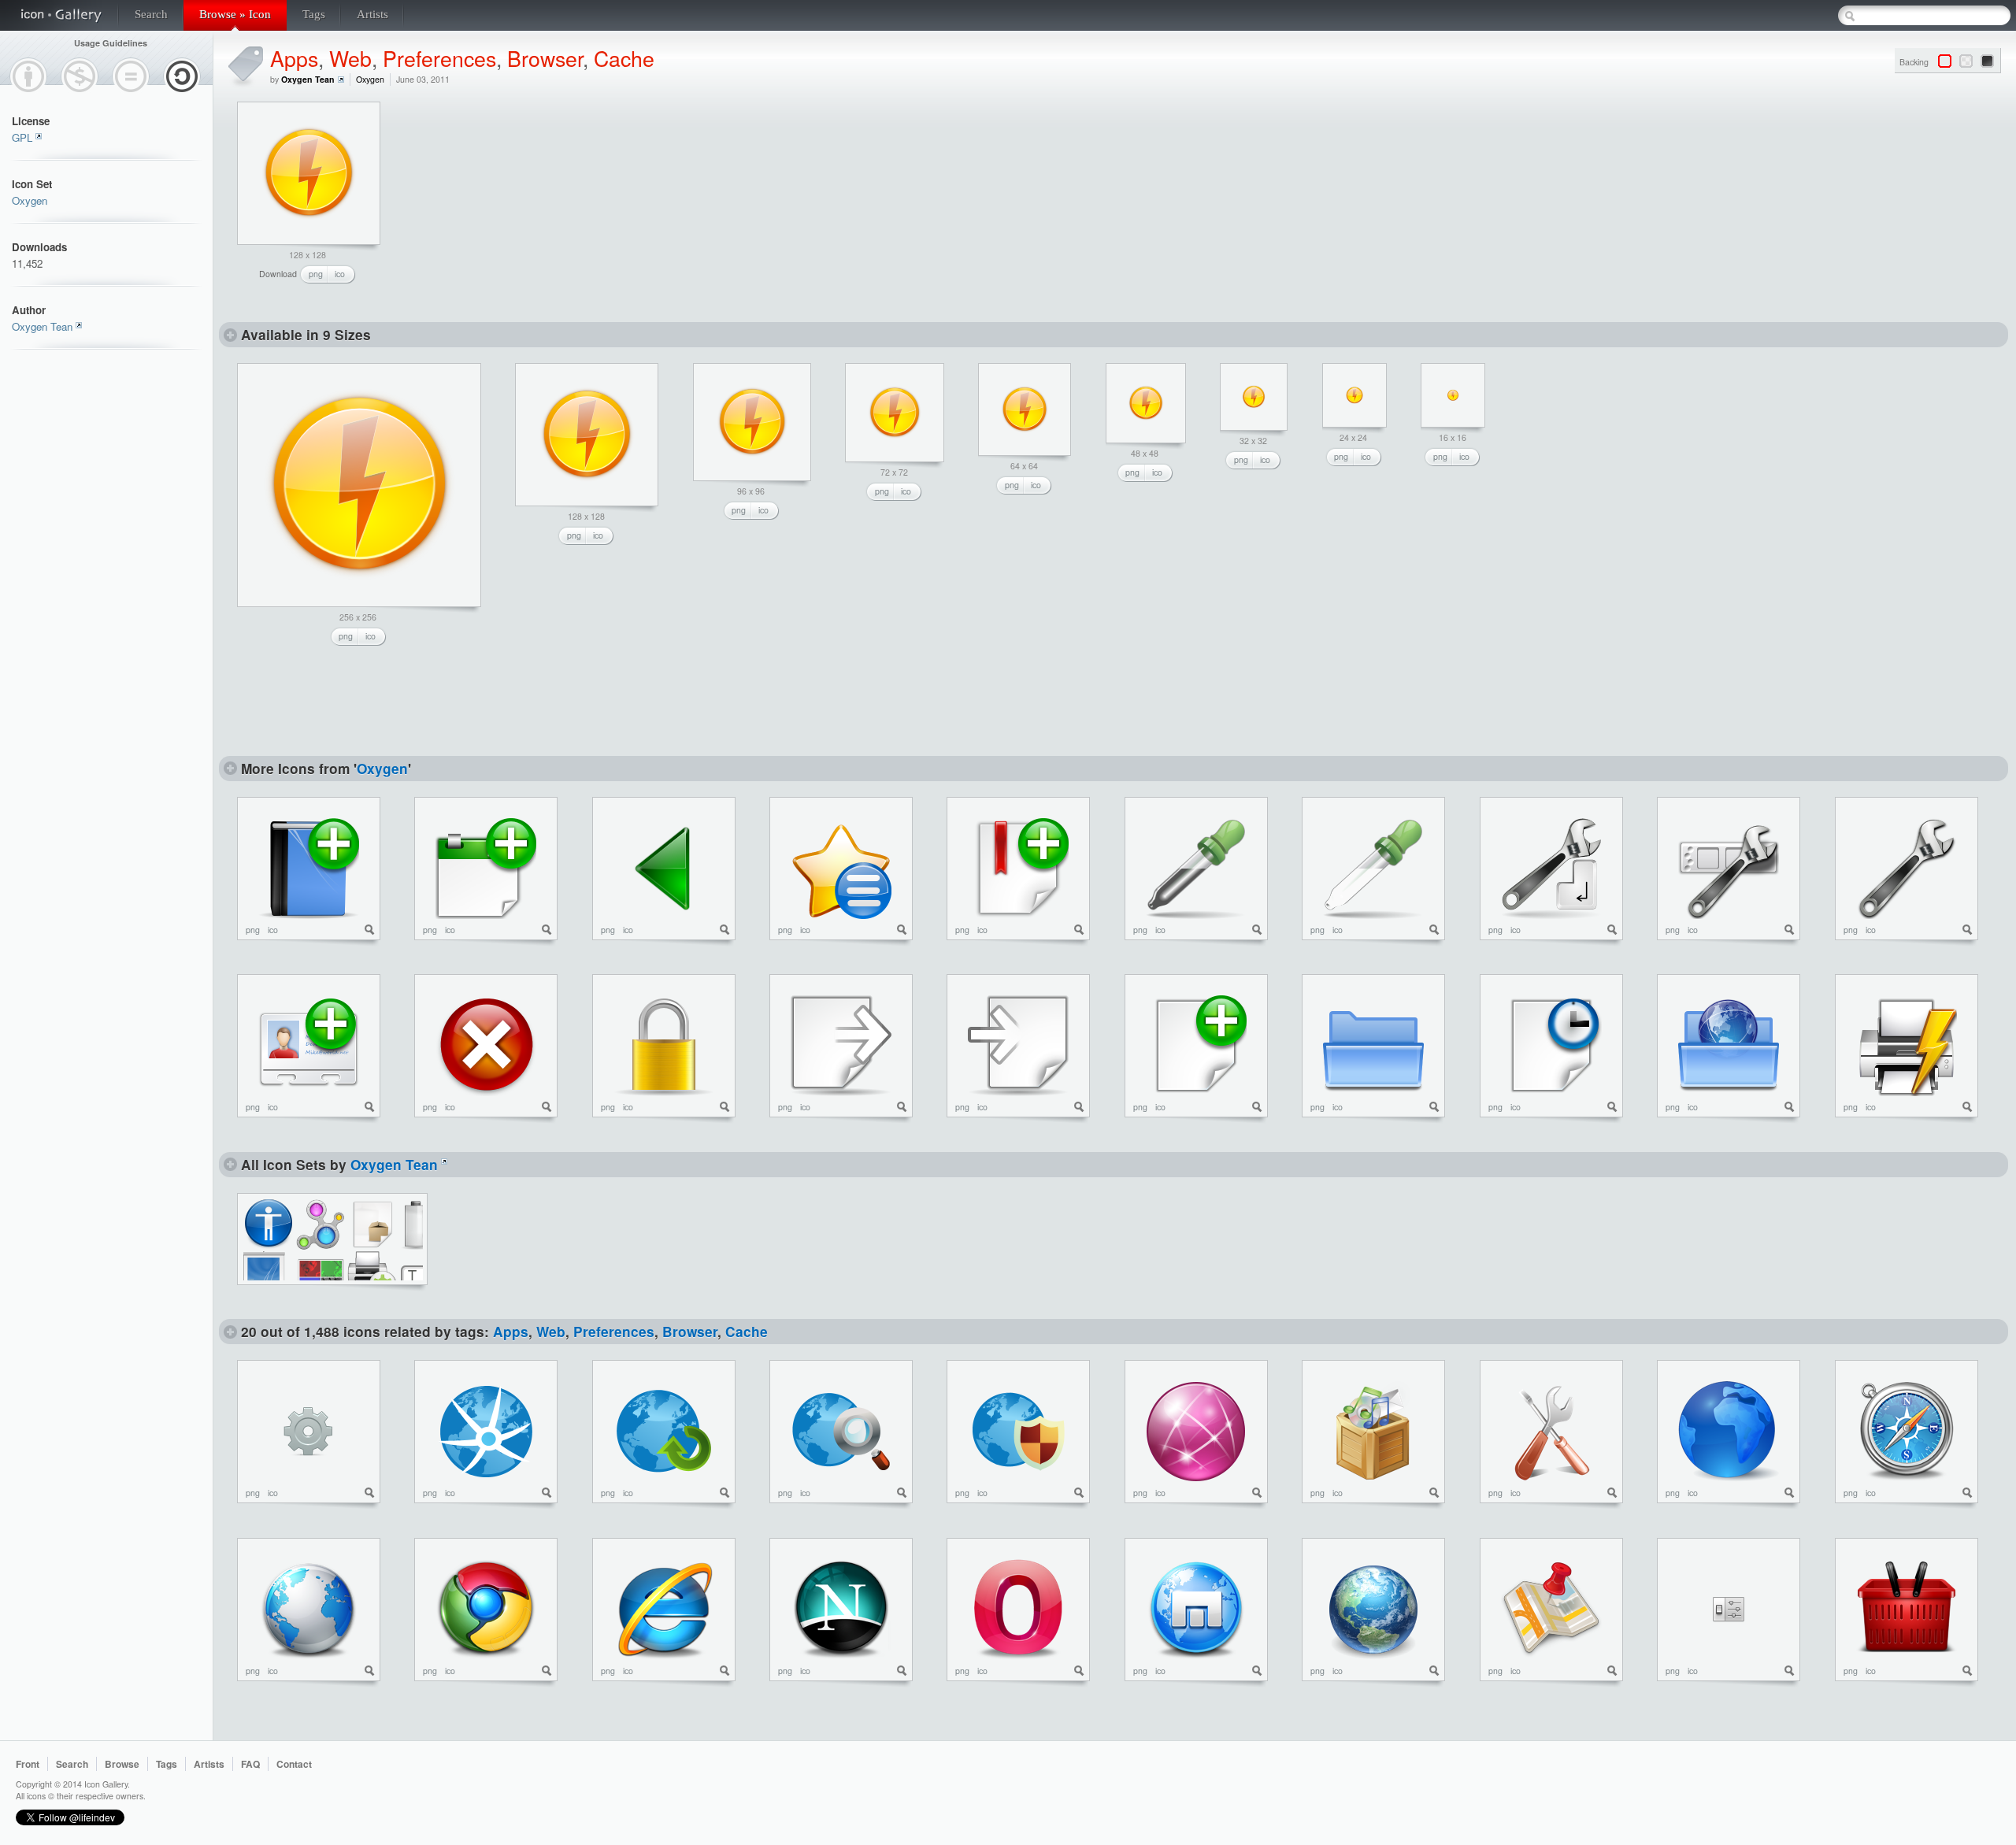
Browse (122, 1764)
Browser (545, 58)
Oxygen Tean (42, 326)
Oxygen (30, 200)
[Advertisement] (521, 200)
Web (350, 58)
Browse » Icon (235, 14)
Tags (314, 14)
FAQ (250, 1764)
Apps (294, 58)
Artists (372, 14)
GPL (22, 137)
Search (151, 14)
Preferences (439, 58)
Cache (624, 58)
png (316, 274)
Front (28, 1764)
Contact (294, 1764)
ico (340, 274)
